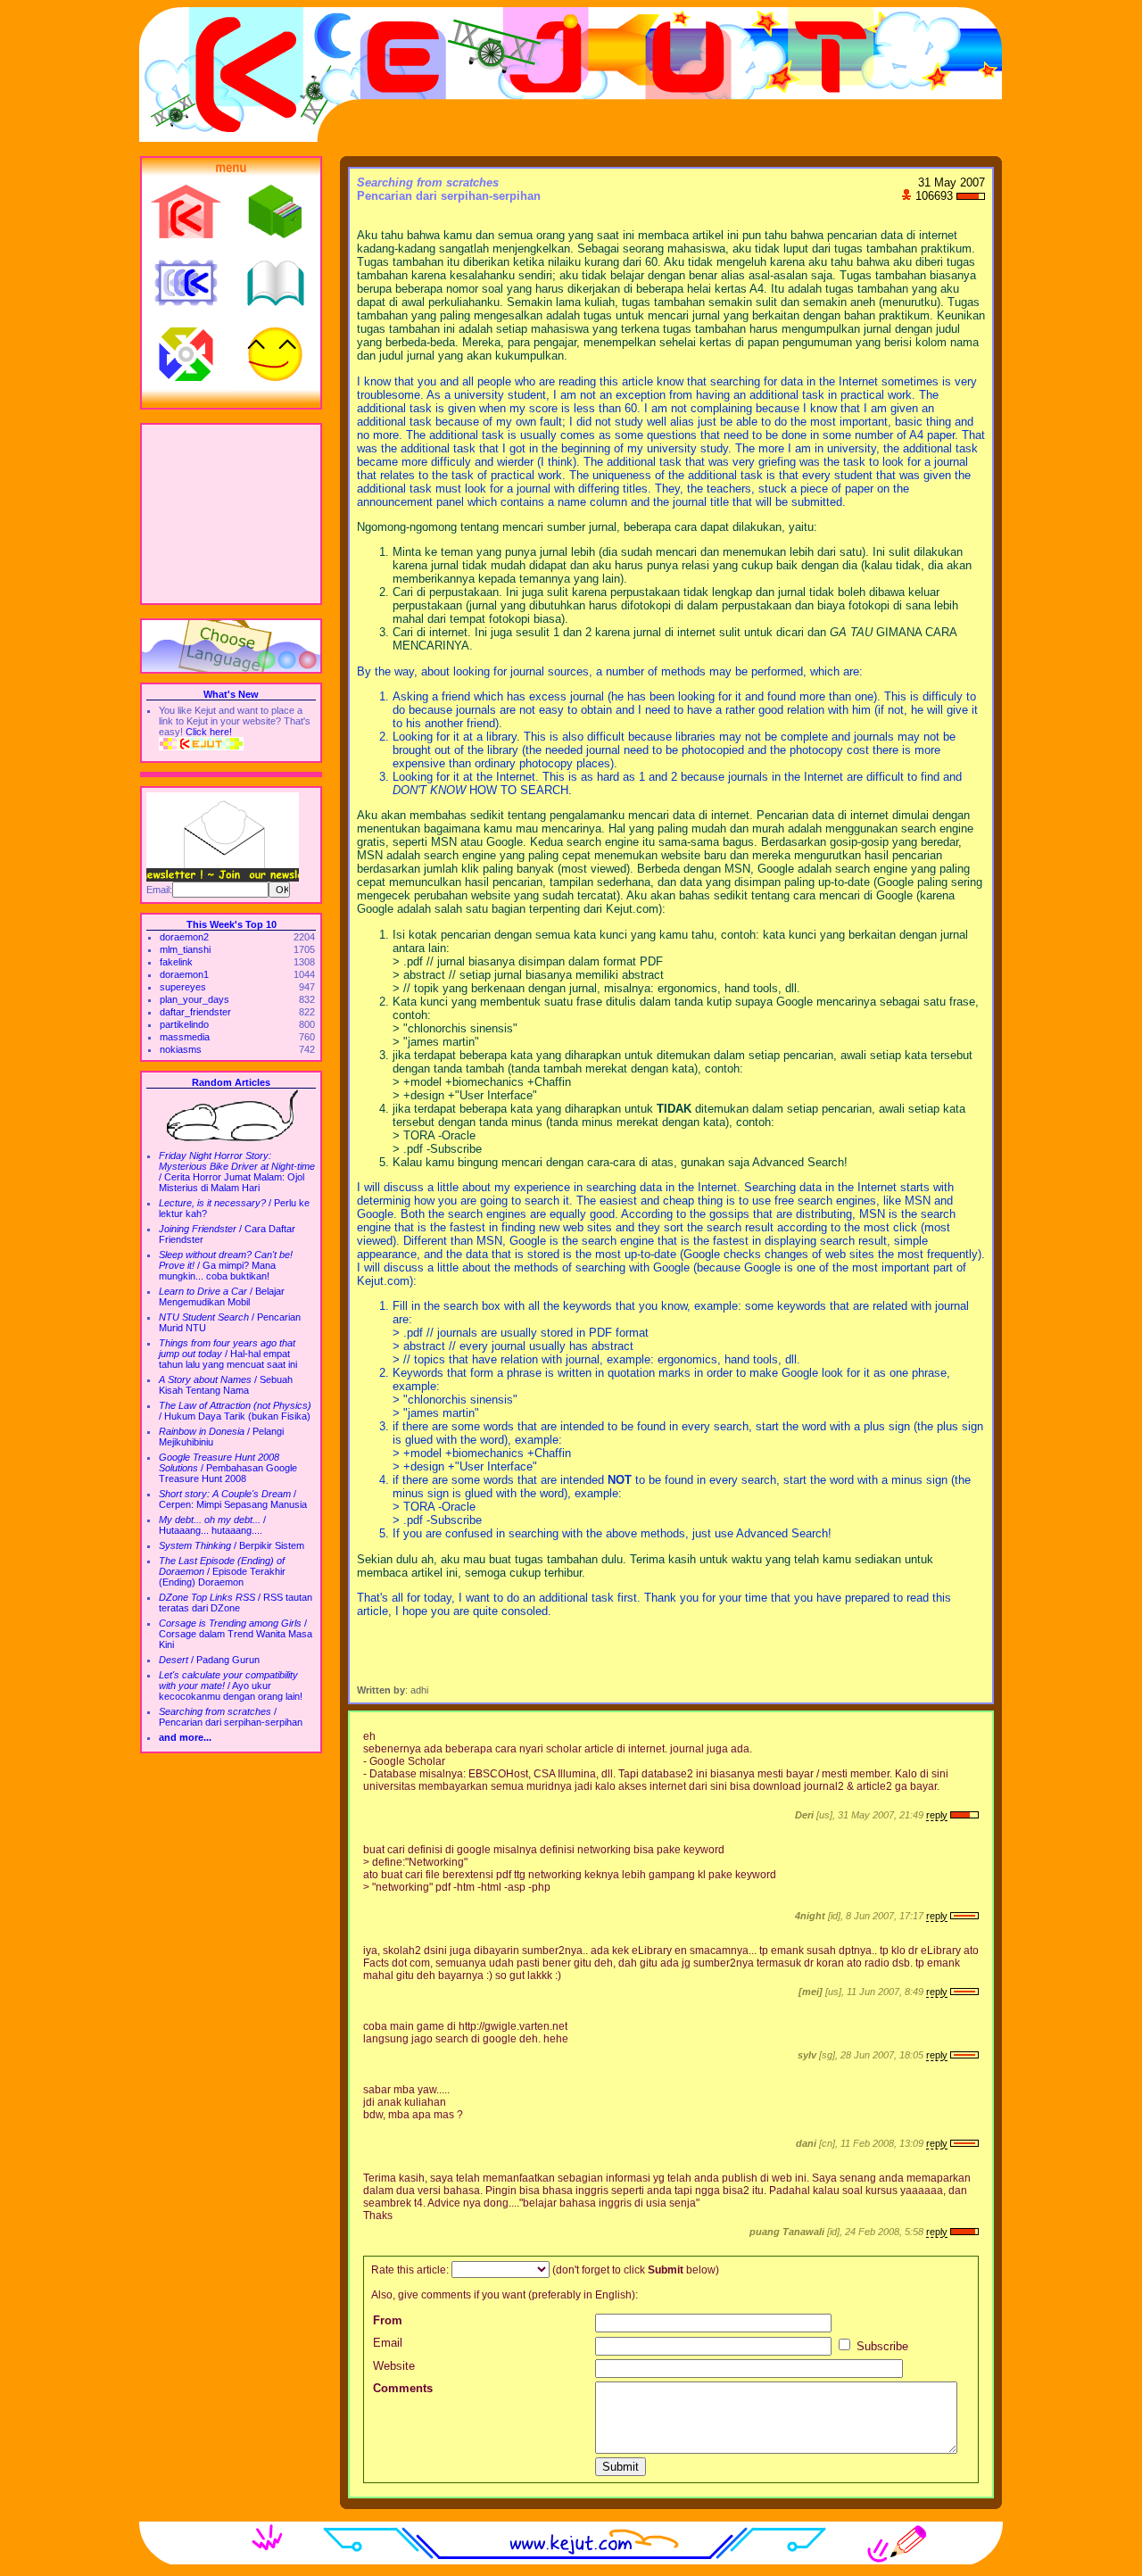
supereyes (183, 987)
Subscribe (881, 2346)
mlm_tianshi (185, 949)
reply (937, 1815)
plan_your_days (194, 999)
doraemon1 (184, 974)
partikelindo (184, 1024)
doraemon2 (184, 937)
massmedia (185, 1037)
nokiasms (181, 1049)
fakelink (176, 962)
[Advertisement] (231, 514)
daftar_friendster (195, 1012)
